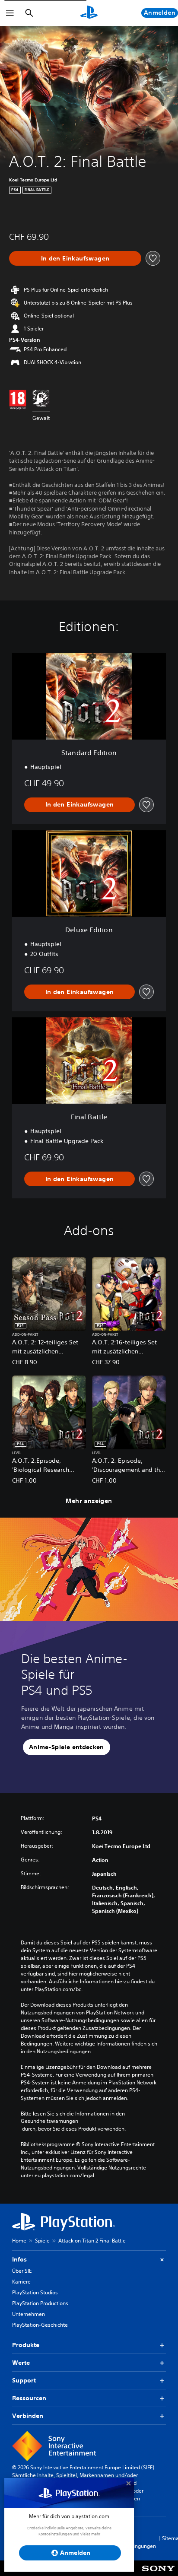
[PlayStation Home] (89, 13)
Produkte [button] (26, 2345)
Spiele (42, 2241)
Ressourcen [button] (29, 2398)
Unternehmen (29, 2314)
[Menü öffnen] (10, 13)
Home (19, 2241)
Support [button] (24, 2380)
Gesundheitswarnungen (49, 2121)
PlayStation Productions (40, 2303)
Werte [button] (21, 2363)
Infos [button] (19, 2259)
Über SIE (22, 2271)
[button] (67, 1747)
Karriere (21, 2282)
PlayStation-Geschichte (40, 2325)
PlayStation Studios (35, 2292)
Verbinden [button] (28, 2416)
